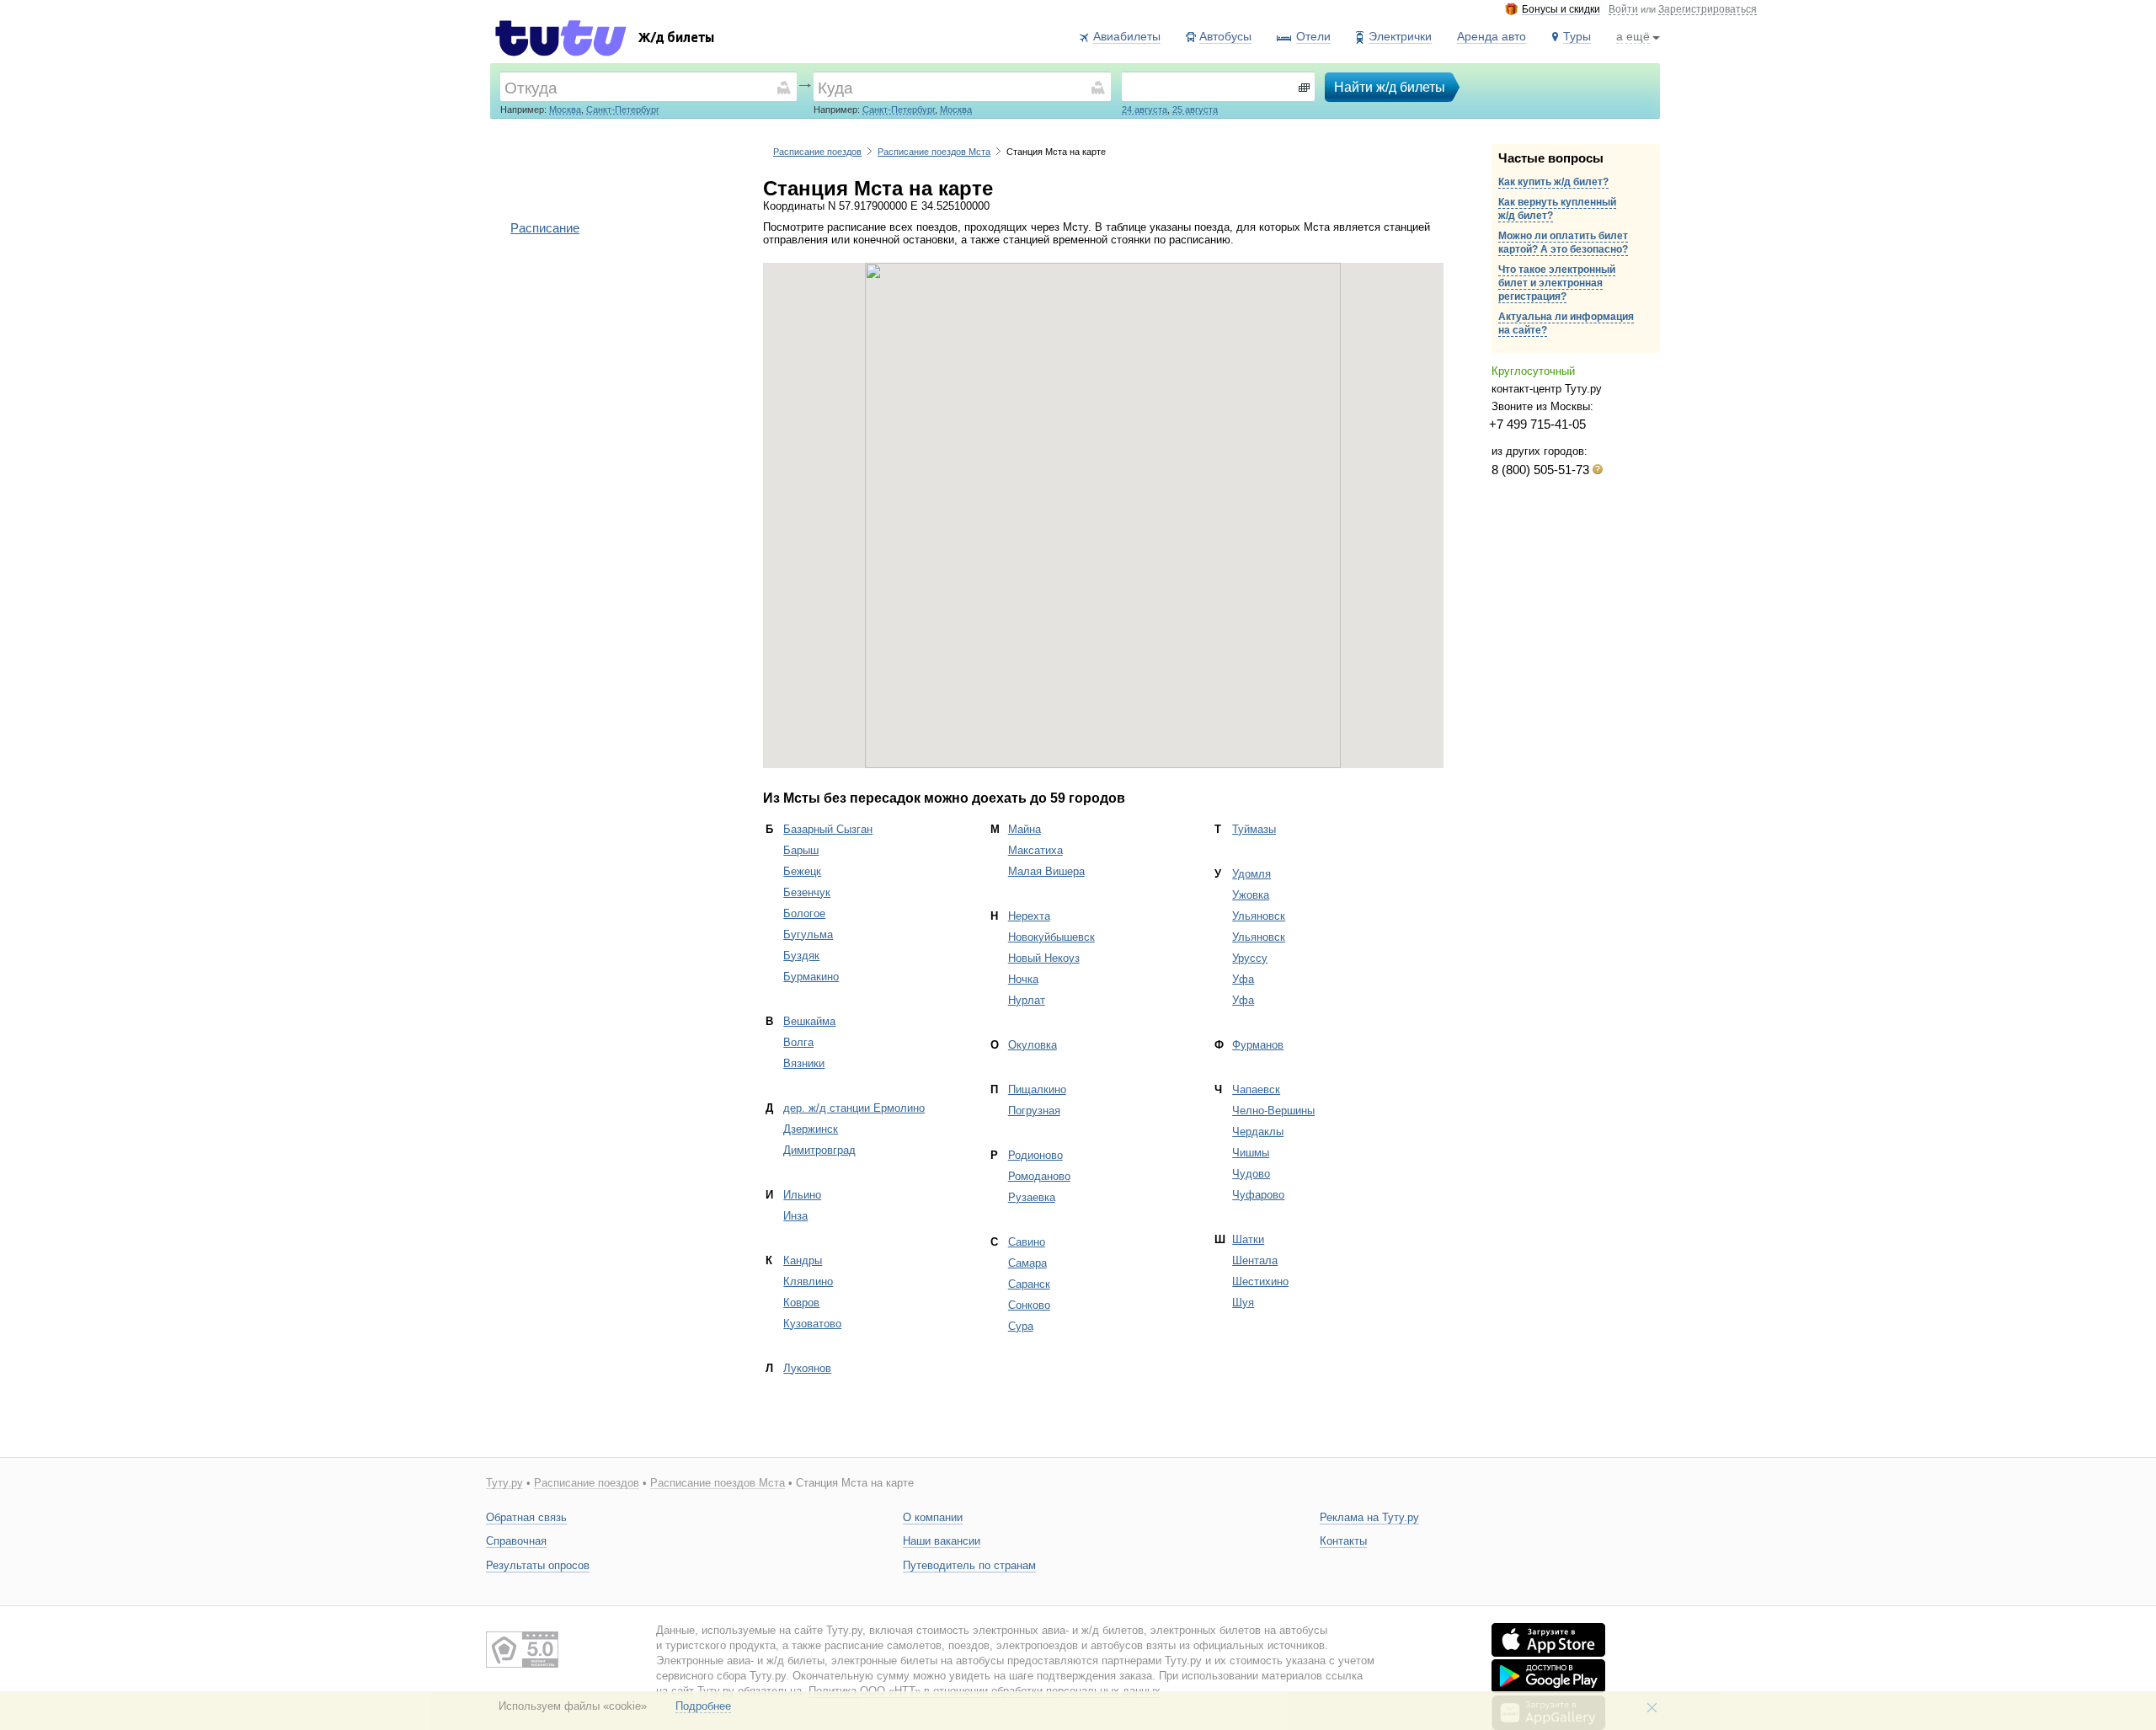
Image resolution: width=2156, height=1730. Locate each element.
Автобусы (1225, 36)
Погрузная (1034, 1111)
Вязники (804, 1063)
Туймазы (1254, 829)
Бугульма (808, 934)
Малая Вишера (1046, 871)
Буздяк (801, 956)
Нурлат (1027, 1000)
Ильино (802, 1195)
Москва (565, 109)
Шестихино (1260, 1281)
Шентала (1255, 1260)
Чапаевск (1256, 1089)
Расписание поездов (817, 152)
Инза (795, 1216)
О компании (933, 1517)
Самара (1027, 1263)
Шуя (1243, 1303)
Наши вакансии (942, 1541)
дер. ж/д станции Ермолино (854, 1108)
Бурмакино (811, 977)
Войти (1623, 10)
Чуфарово (1258, 1195)
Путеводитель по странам (969, 1565)
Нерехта (1029, 916)
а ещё (1633, 36)
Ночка (1023, 979)
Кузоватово (812, 1324)
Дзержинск (811, 1129)
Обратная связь (526, 1517)
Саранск (1029, 1284)
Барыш (801, 850)
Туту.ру (504, 1483)
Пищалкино (1037, 1089)
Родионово (1035, 1155)
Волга (798, 1042)
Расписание (545, 228)
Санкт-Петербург (623, 109)
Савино (1027, 1242)
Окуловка (1033, 1045)
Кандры (803, 1260)
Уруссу (1250, 958)
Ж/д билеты (676, 39)
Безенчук (807, 892)
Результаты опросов (538, 1565)
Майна (1025, 829)
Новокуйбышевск (1051, 937)
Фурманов (1258, 1045)
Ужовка (1251, 895)
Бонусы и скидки (1561, 10)
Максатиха (1035, 850)
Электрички (1400, 36)
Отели (1313, 36)
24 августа (1145, 109)
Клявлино (808, 1281)
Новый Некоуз (1044, 958)
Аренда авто (1492, 36)
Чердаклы (1258, 1132)
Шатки (1248, 1239)
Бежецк (802, 871)
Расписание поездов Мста (934, 152)
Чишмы (1251, 1153)
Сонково (1029, 1305)
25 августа (1195, 109)
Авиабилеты (1127, 36)
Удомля (1251, 874)
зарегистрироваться (1708, 10)
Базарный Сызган (828, 829)
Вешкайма (809, 1021)
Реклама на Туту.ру (1369, 1517)
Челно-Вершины (1273, 1111)
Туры (1577, 36)
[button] (1103, 505)
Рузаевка (1032, 1197)
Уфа (1243, 979)
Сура (1021, 1326)
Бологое (804, 913)
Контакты (1343, 1541)
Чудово (1251, 1174)
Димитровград (819, 1150)
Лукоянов (807, 1368)
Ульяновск (1259, 916)
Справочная (516, 1541)
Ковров (801, 1303)
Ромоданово (1039, 1176)
